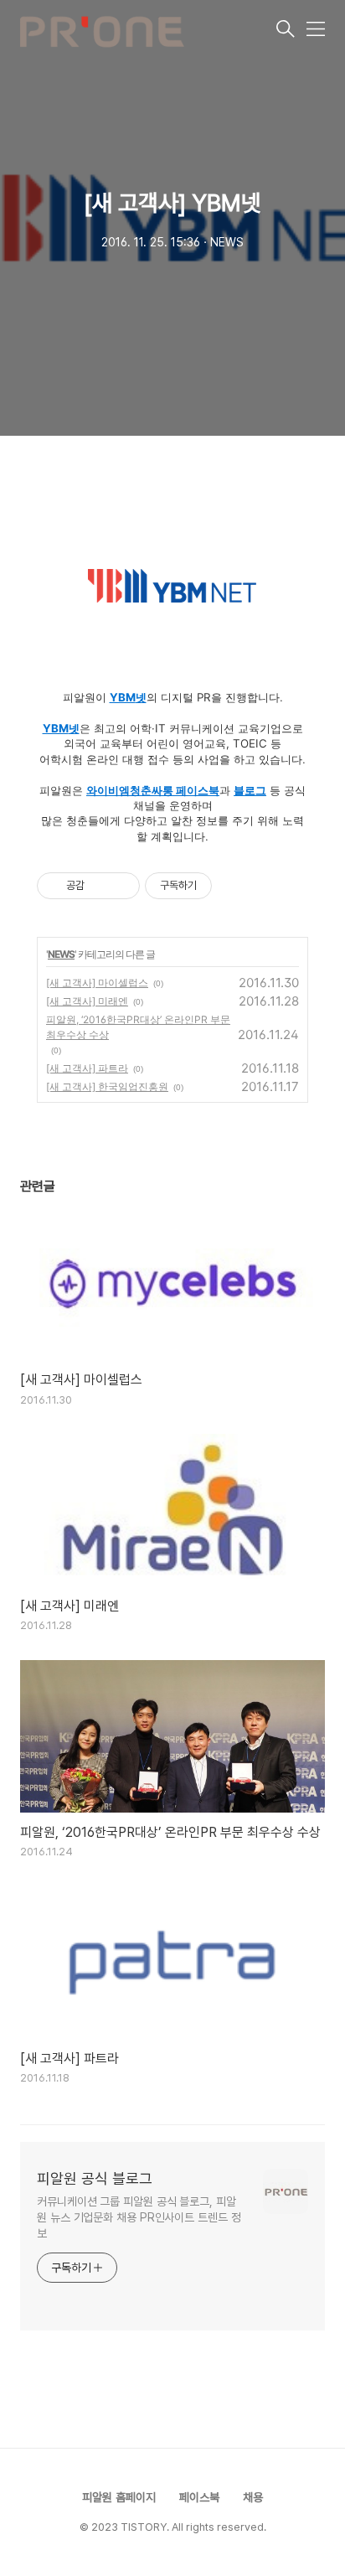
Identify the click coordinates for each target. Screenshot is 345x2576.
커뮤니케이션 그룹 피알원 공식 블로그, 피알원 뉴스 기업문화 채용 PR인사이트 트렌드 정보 (139, 2217)
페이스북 (199, 2497)
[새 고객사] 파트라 (87, 1068)
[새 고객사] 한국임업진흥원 (107, 1086)
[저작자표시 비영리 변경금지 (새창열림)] (234, 886)
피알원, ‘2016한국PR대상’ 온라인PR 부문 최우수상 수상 (138, 1027)
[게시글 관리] (121, 886)
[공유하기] (100, 886)
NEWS (61, 954)
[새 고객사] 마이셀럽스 (97, 983)
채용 (253, 2497)
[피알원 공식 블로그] (147, 30)
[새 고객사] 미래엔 (87, 1001)
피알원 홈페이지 (119, 2497)
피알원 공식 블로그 (95, 2178)
